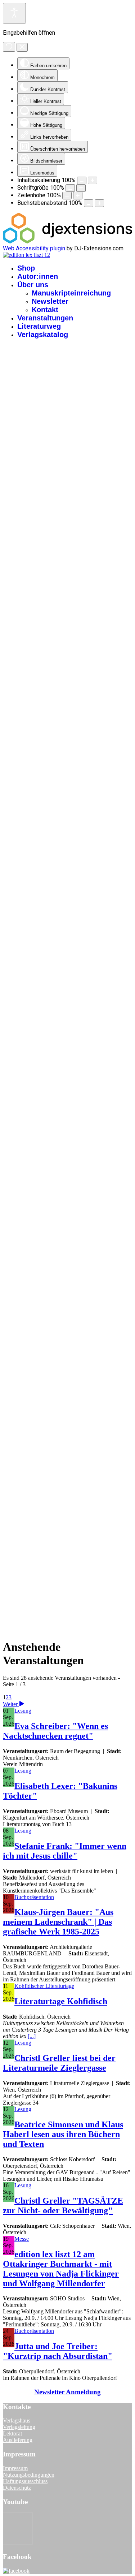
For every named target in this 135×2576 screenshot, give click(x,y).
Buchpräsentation (34, 1897)
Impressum (15, 2468)
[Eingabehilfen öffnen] (14, 13)
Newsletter (50, 301)
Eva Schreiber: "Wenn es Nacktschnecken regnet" (55, 1731)
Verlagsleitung (19, 2427)
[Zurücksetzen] (9, 47)
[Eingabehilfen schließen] (22, 47)
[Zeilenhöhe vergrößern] (78, 196)
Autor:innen (38, 276)
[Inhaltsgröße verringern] (82, 180)
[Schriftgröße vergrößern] (81, 188)
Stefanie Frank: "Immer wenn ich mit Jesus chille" (65, 1851)
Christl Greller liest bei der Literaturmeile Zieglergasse (59, 2063)
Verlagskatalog (43, 335)
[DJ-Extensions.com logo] (67, 241)
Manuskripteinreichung (71, 293)
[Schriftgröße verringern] (70, 188)
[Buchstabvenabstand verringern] (89, 203)
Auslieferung (18, 2440)
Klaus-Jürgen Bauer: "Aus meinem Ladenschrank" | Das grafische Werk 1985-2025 (58, 1922)
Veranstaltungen (45, 318)
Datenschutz (17, 2488)
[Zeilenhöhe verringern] (67, 196)
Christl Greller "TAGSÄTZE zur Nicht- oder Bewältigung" (63, 2206)
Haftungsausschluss (25, 2481)
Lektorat (12, 2433)
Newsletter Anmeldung (67, 2392)
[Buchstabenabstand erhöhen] (99, 203)
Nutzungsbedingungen (29, 2475)
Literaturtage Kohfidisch (61, 2001)
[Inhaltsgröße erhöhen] (93, 180)
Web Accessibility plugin (34, 248)
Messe (22, 2239)
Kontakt (45, 310)
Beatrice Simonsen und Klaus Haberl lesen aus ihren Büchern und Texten (63, 2134)
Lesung (23, 1711)
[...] (32, 2036)
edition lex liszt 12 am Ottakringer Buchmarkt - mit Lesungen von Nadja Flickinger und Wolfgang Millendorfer (61, 2269)
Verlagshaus (17, 2420)
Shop (26, 268)
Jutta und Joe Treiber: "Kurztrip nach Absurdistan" (58, 2351)
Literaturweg (39, 326)
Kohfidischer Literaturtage (44, 1986)
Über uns (33, 285)
